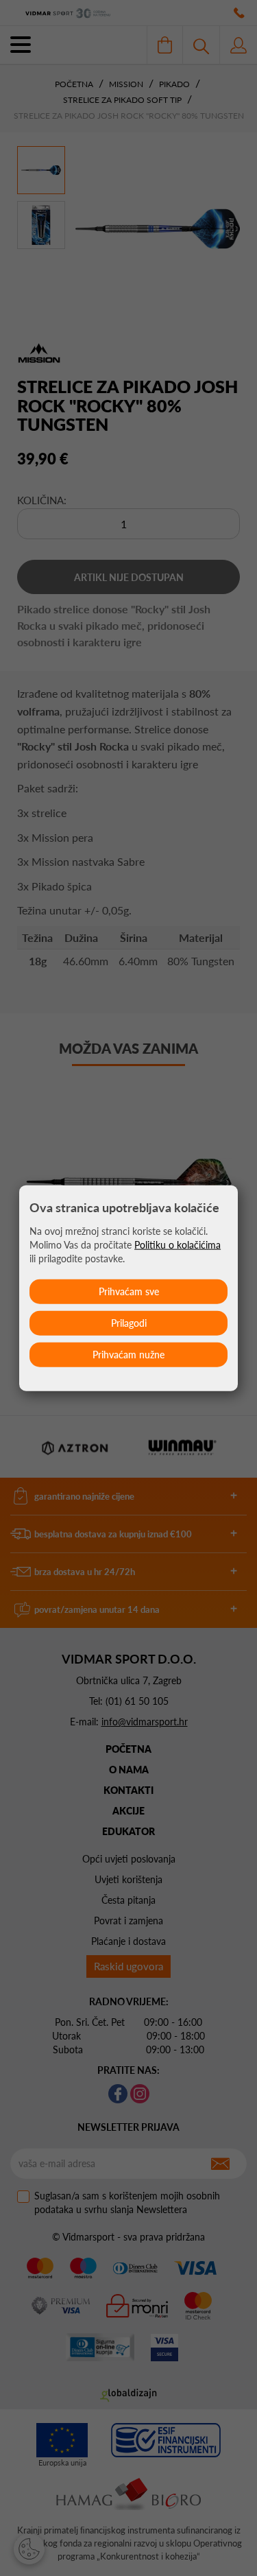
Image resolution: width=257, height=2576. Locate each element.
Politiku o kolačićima (178, 1245)
